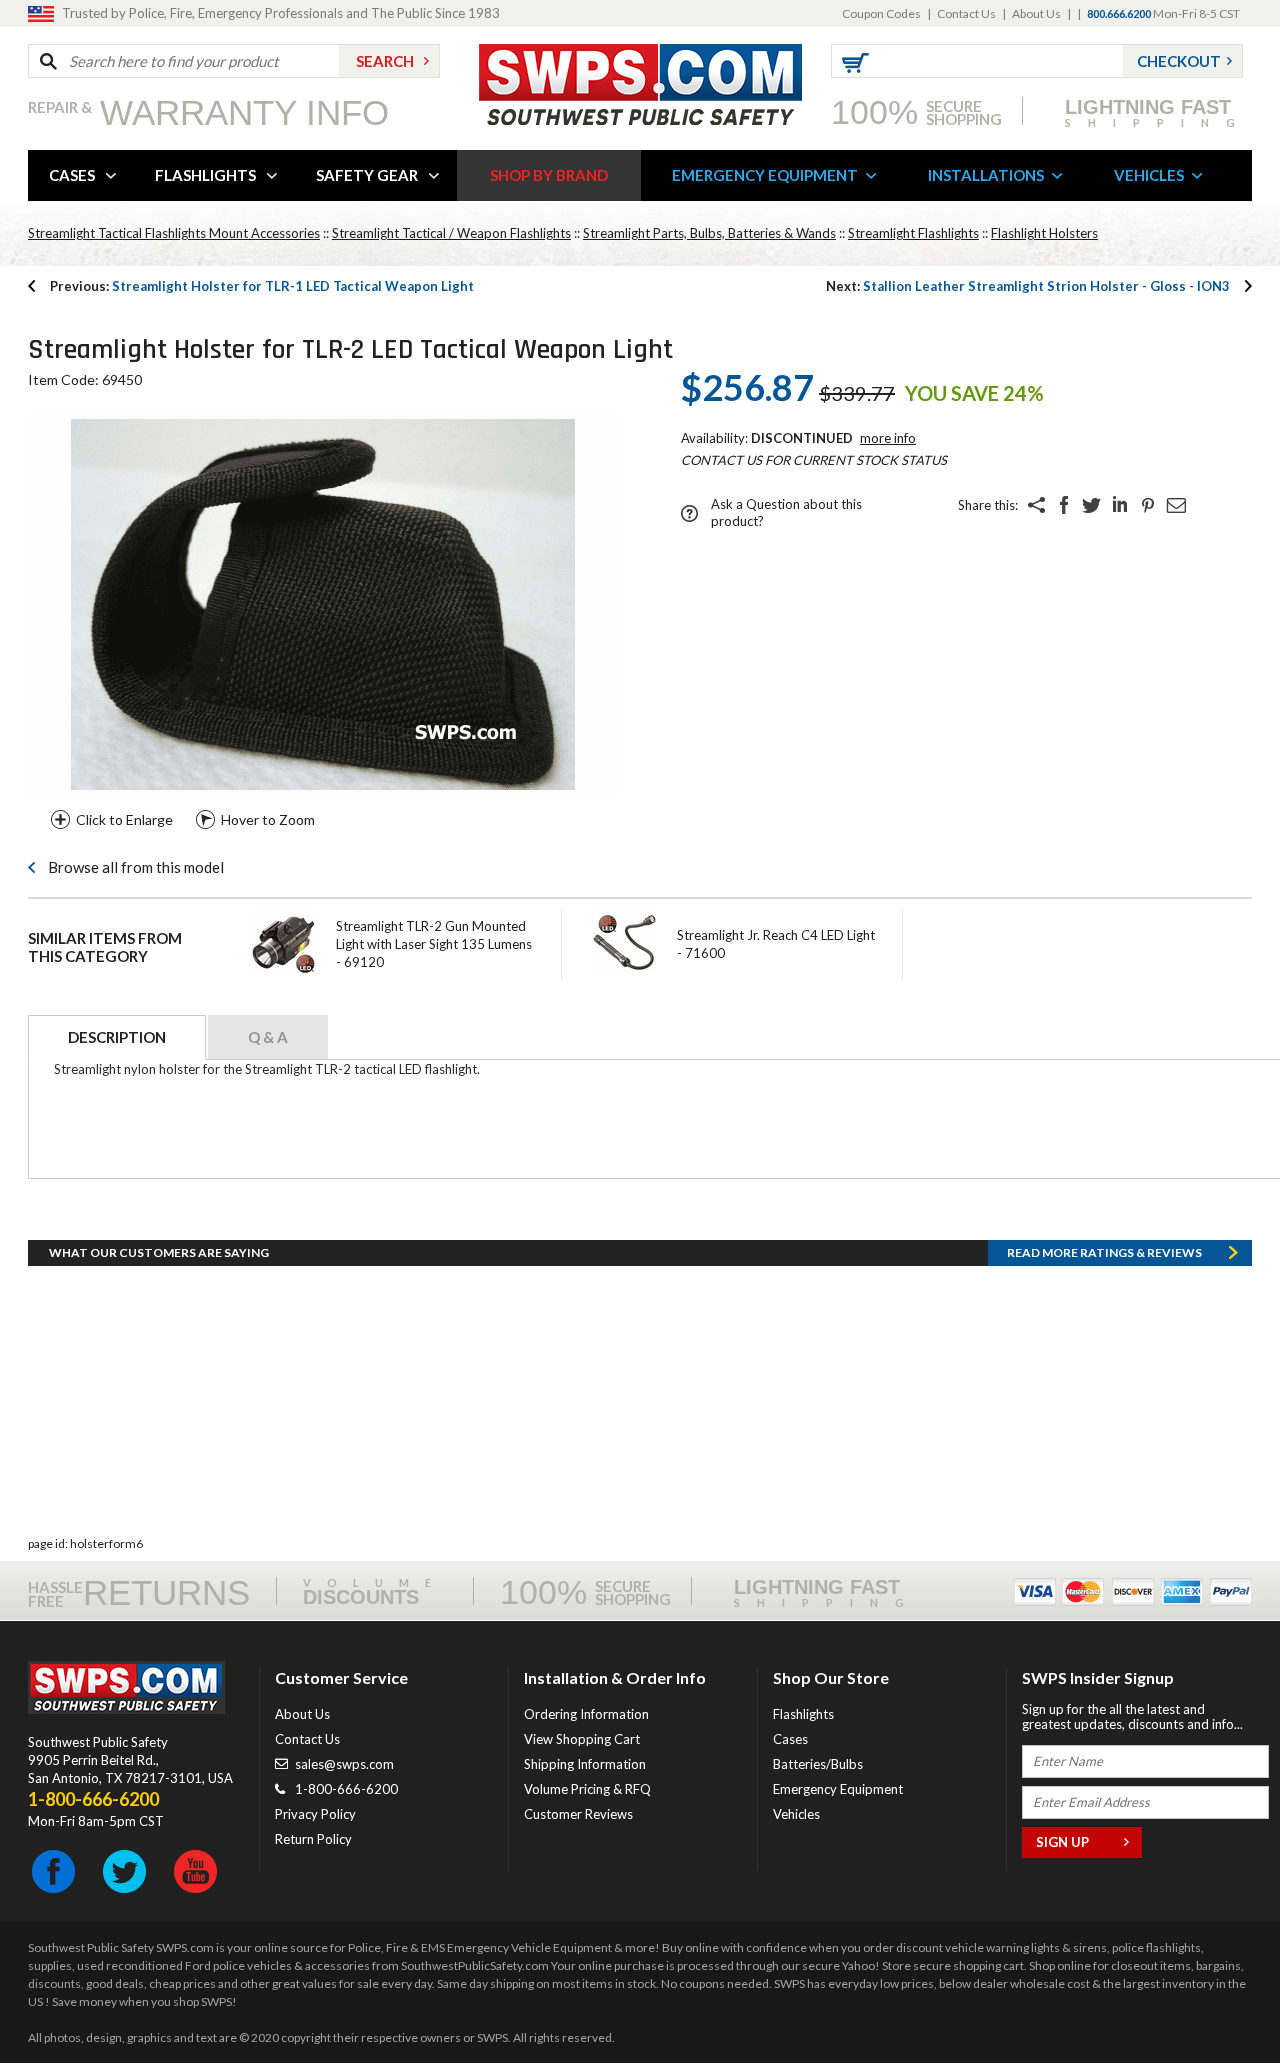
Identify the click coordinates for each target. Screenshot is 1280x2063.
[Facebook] (1064, 505)
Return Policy (313, 1839)
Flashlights (803, 1714)
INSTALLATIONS (986, 175)
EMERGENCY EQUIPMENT (765, 175)
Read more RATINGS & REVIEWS (1104, 1252)
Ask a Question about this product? (786, 512)
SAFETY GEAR (367, 175)
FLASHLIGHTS (205, 175)
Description (117, 1037)
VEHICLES (1149, 175)
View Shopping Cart (582, 1739)
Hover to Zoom (268, 819)
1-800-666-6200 (346, 1789)
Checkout (1179, 61)
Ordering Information (586, 1714)
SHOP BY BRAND (549, 175)
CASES (72, 175)
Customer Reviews (578, 1814)
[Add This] (1036, 505)
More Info (888, 438)
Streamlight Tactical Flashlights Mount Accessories (174, 233)
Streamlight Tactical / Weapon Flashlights (451, 233)
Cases (790, 1739)
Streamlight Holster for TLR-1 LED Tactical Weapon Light (262, 286)
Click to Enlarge (124, 819)
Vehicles (796, 1814)
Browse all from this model (136, 867)
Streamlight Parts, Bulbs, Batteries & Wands (709, 233)
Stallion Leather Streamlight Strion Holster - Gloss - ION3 (1028, 286)
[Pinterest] (1148, 505)
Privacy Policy (315, 1814)
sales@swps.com (344, 1764)
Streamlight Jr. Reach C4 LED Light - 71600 (776, 944)
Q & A (268, 1037)
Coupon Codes (881, 13)
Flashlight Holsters (1044, 233)
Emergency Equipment (838, 1789)
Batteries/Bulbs (818, 1764)
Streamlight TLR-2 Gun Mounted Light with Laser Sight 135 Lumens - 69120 (434, 944)
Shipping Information (585, 1764)
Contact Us (966, 13)
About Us (1036, 13)
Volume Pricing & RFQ (587, 1789)
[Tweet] (1092, 505)
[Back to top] (1214, 1998)
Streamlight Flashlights (913, 233)
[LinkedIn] (1120, 505)
